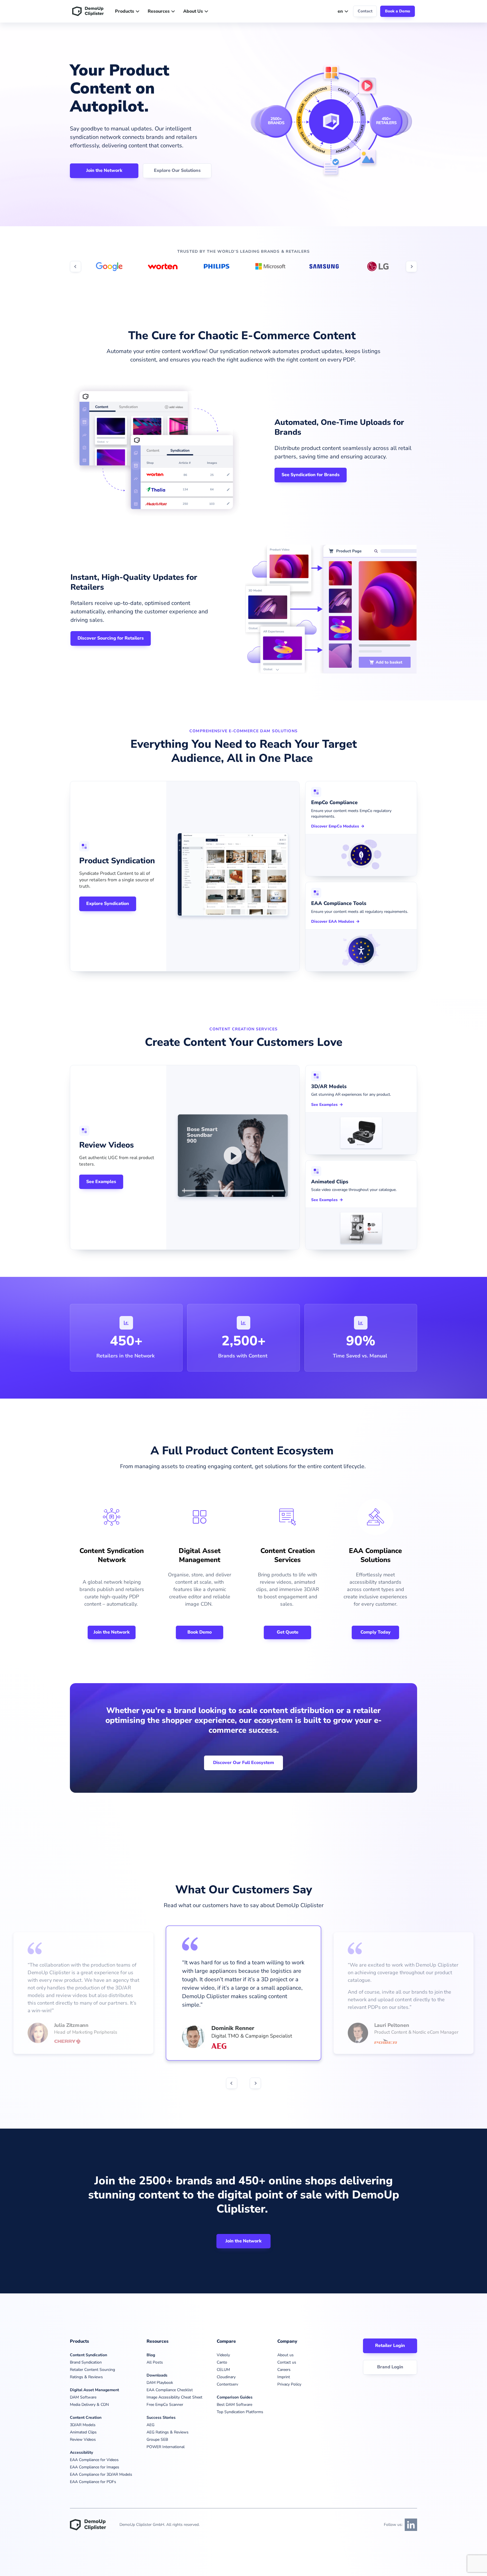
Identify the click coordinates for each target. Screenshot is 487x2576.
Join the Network (104, 170)
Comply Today (376, 1632)
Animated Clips (83, 2432)
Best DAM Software (234, 2405)
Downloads (157, 2375)
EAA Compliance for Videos (94, 2460)
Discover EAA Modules (333, 922)
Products (125, 11)
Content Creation (86, 2418)
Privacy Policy (289, 2384)
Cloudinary (226, 2377)
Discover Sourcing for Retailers (111, 638)
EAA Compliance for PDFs (93, 2482)
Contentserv (227, 2384)
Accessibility (81, 2452)
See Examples (101, 1182)
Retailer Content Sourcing (92, 2370)
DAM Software (83, 2397)
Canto (222, 2362)
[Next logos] (411, 267)
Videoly (223, 2355)
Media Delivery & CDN (89, 2405)
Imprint (284, 2377)
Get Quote (288, 1632)
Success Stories (161, 2418)
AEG (150, 2425)
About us (285, 2355)
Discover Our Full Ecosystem (243, 1763)
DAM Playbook (160, 2383)
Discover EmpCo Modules (335, 826)
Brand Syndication (86, 2362)
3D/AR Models (83, 2425)
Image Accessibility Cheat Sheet (174, 2397)
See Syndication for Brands (311, 475)
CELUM (223, 2370)
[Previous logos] (76, 267)
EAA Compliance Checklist (170, 2390)
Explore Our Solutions (177, 170)
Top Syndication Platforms (240, 2412)
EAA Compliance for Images (95, 2467)
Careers (284, 2370)
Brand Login (390, 2367)
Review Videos (83, 2439)
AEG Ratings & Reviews (168, 2432)
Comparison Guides (235, 2397)
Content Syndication (88, 2355)
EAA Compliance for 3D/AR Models (101, 2474)
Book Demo (200, 1632)
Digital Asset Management (94, 2390)
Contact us (287, 2362)
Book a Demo (398, 11)
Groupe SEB (157, 2439)
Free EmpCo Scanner (165, 2405)
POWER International (166, 2447)
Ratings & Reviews (86, 2377)
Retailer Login (390, 2346)
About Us (193, 11)
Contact (365, 11)
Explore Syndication (108, 904)
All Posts (155, 2362)
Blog (151, 2355)
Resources (159, 11)
